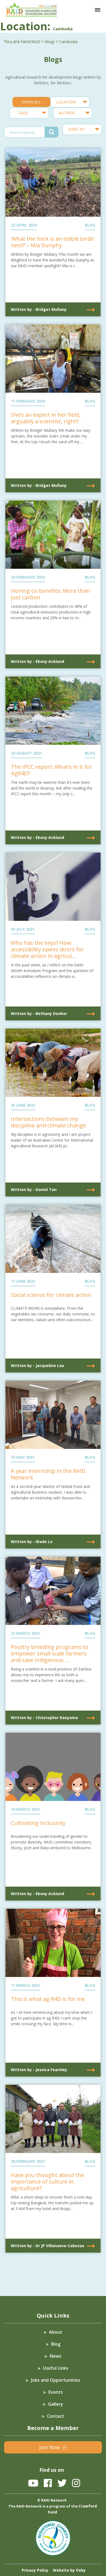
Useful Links (56, 2368)
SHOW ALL (31, 102)
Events (56, 2392)
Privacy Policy (35, 2570)
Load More (53, 2270)
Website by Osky (69, 2570)
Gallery (56, 2404)
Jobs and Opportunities (56, 2380)
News (56, 2356)
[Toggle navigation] (98, 10)
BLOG (90, 225)
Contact (56, 2416)
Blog (56, 2344)
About (56, 2332)
